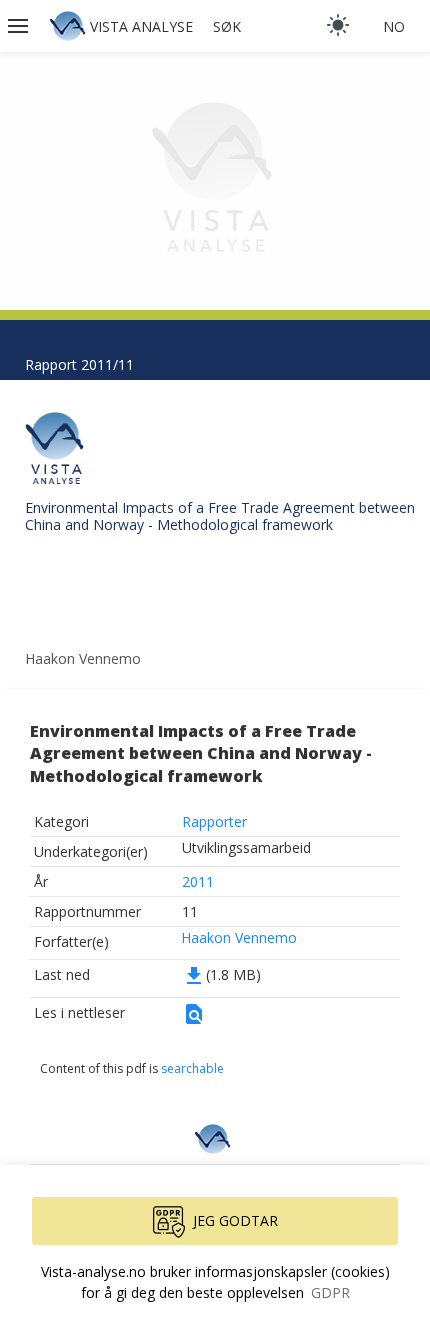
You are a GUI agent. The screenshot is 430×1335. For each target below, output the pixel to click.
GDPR (330, 1292)
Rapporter (214, 821)
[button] (20, 26)
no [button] (394, 26)
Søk (227, 26)
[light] (338, 25)
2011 (198, 881)
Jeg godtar (235, 1220)
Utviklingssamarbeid (246, 847)
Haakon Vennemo (239, 937)
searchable (192, 1068)
